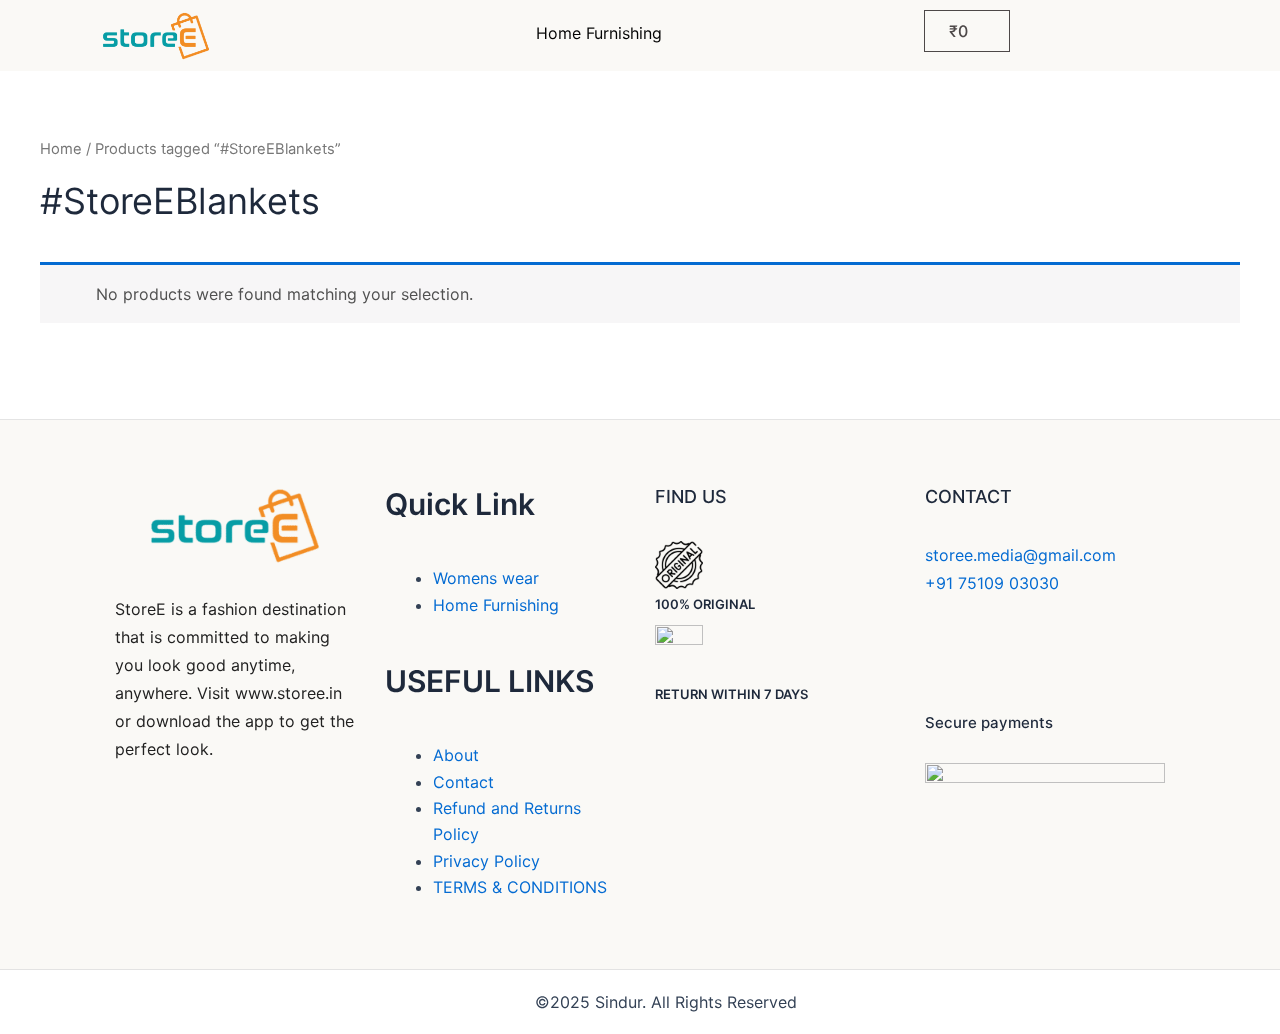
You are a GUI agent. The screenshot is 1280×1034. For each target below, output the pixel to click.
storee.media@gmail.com (1020, 555)
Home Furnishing (599, 33)
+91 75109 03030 (992, 583)
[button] (604, 33)
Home (61, 149)
